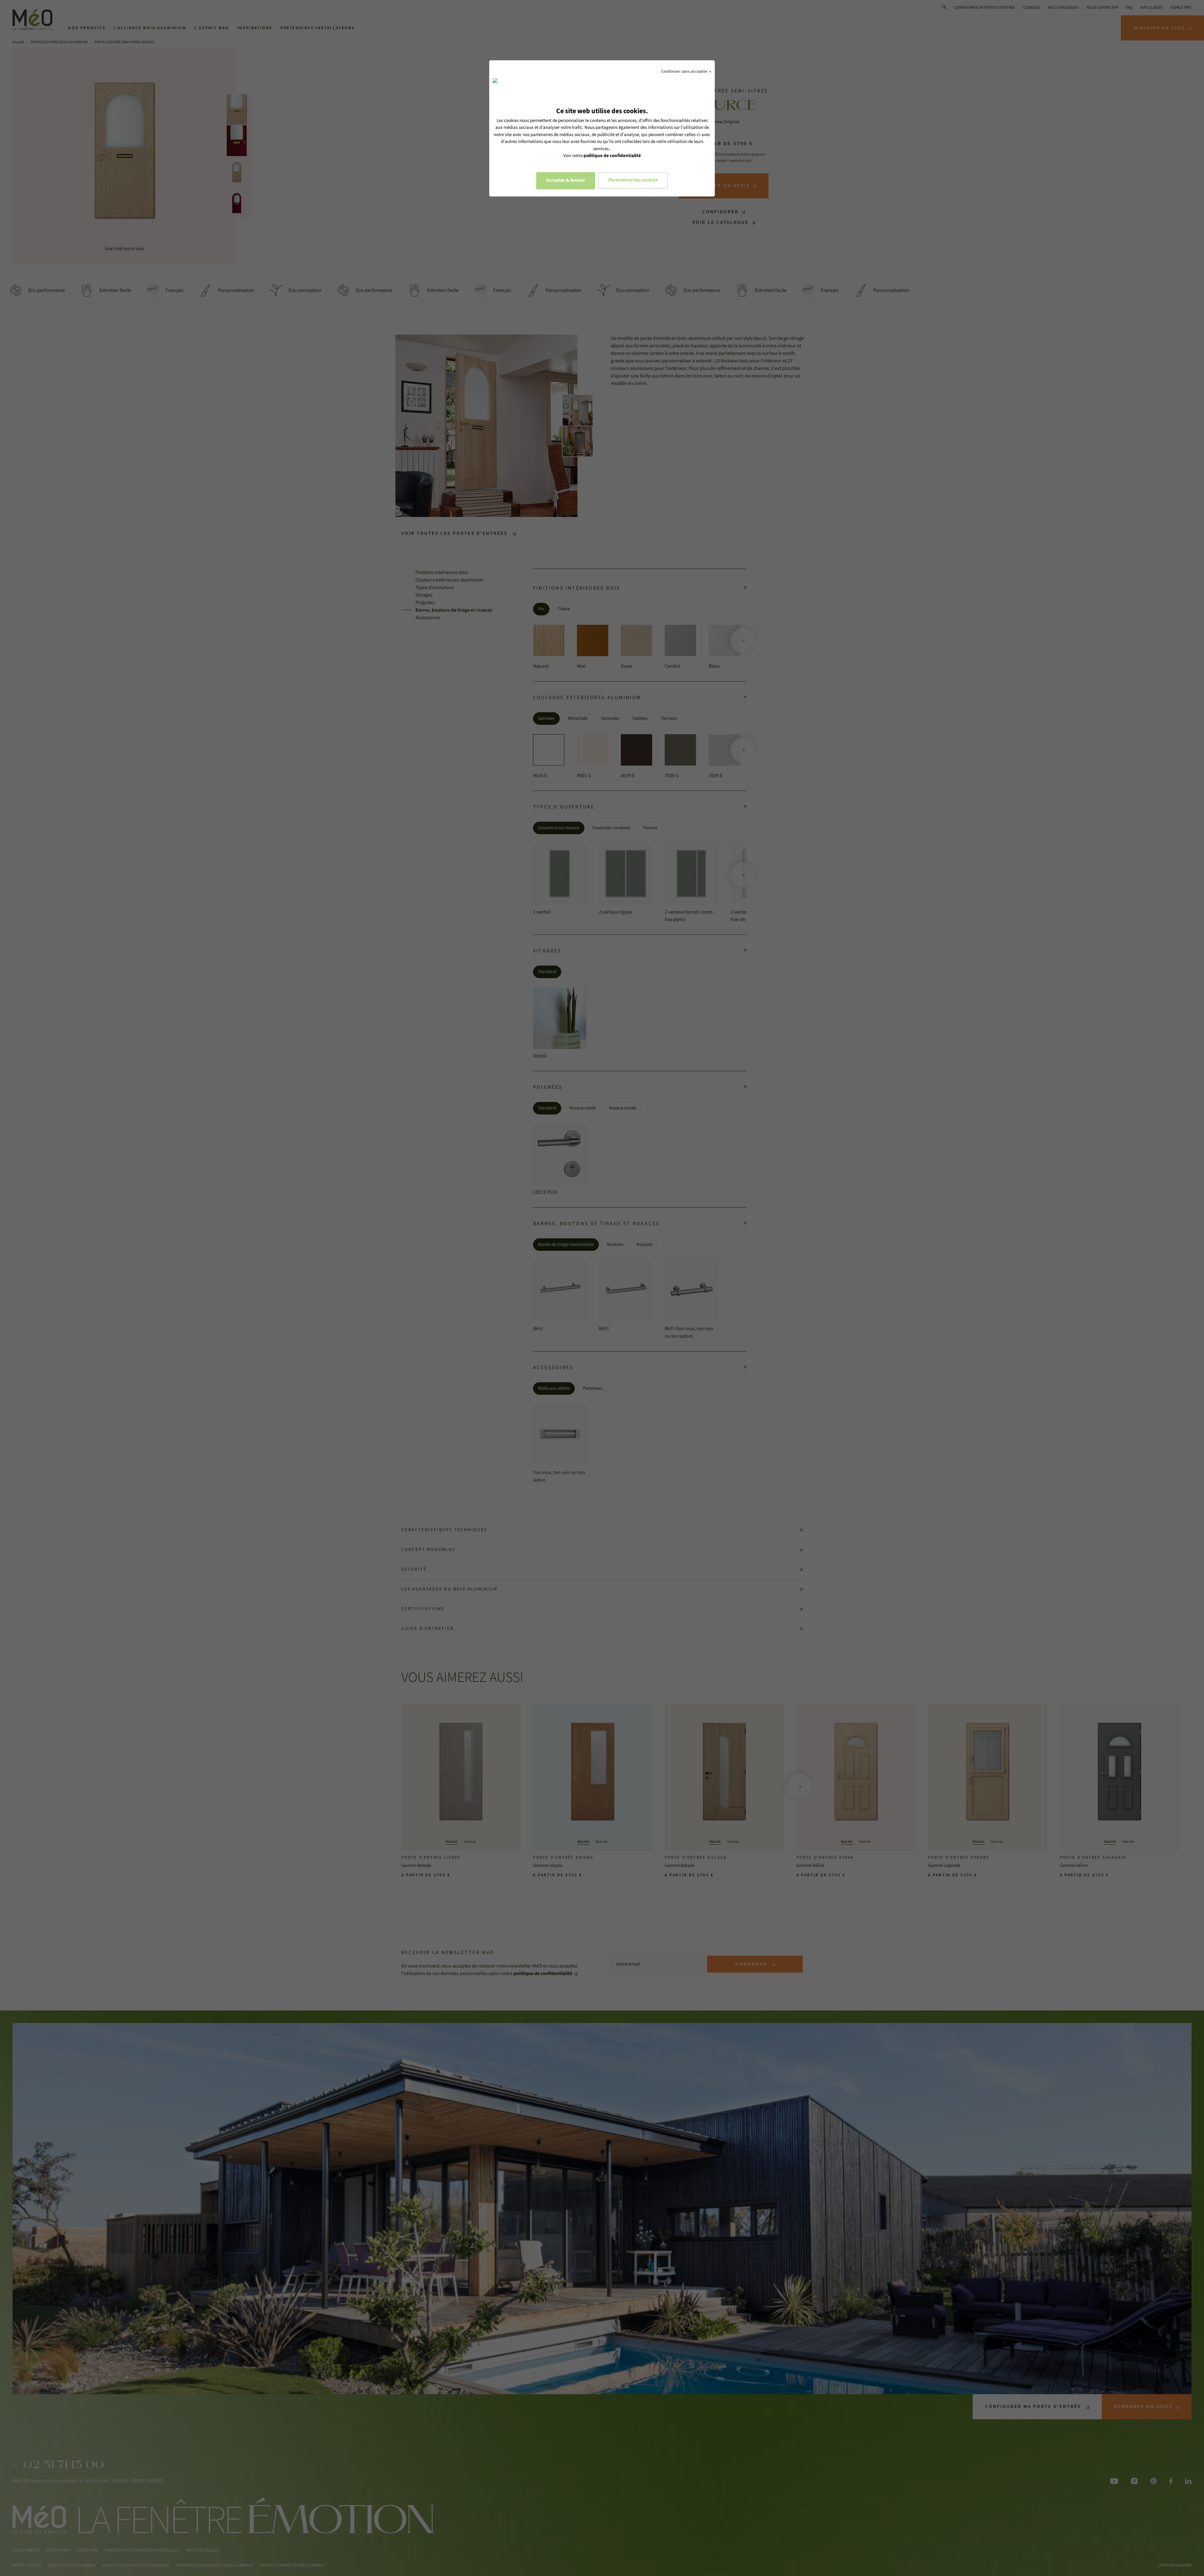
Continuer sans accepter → (686, 71)
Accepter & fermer (566, 180)
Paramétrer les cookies (633, 180)
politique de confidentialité (612, 156)
